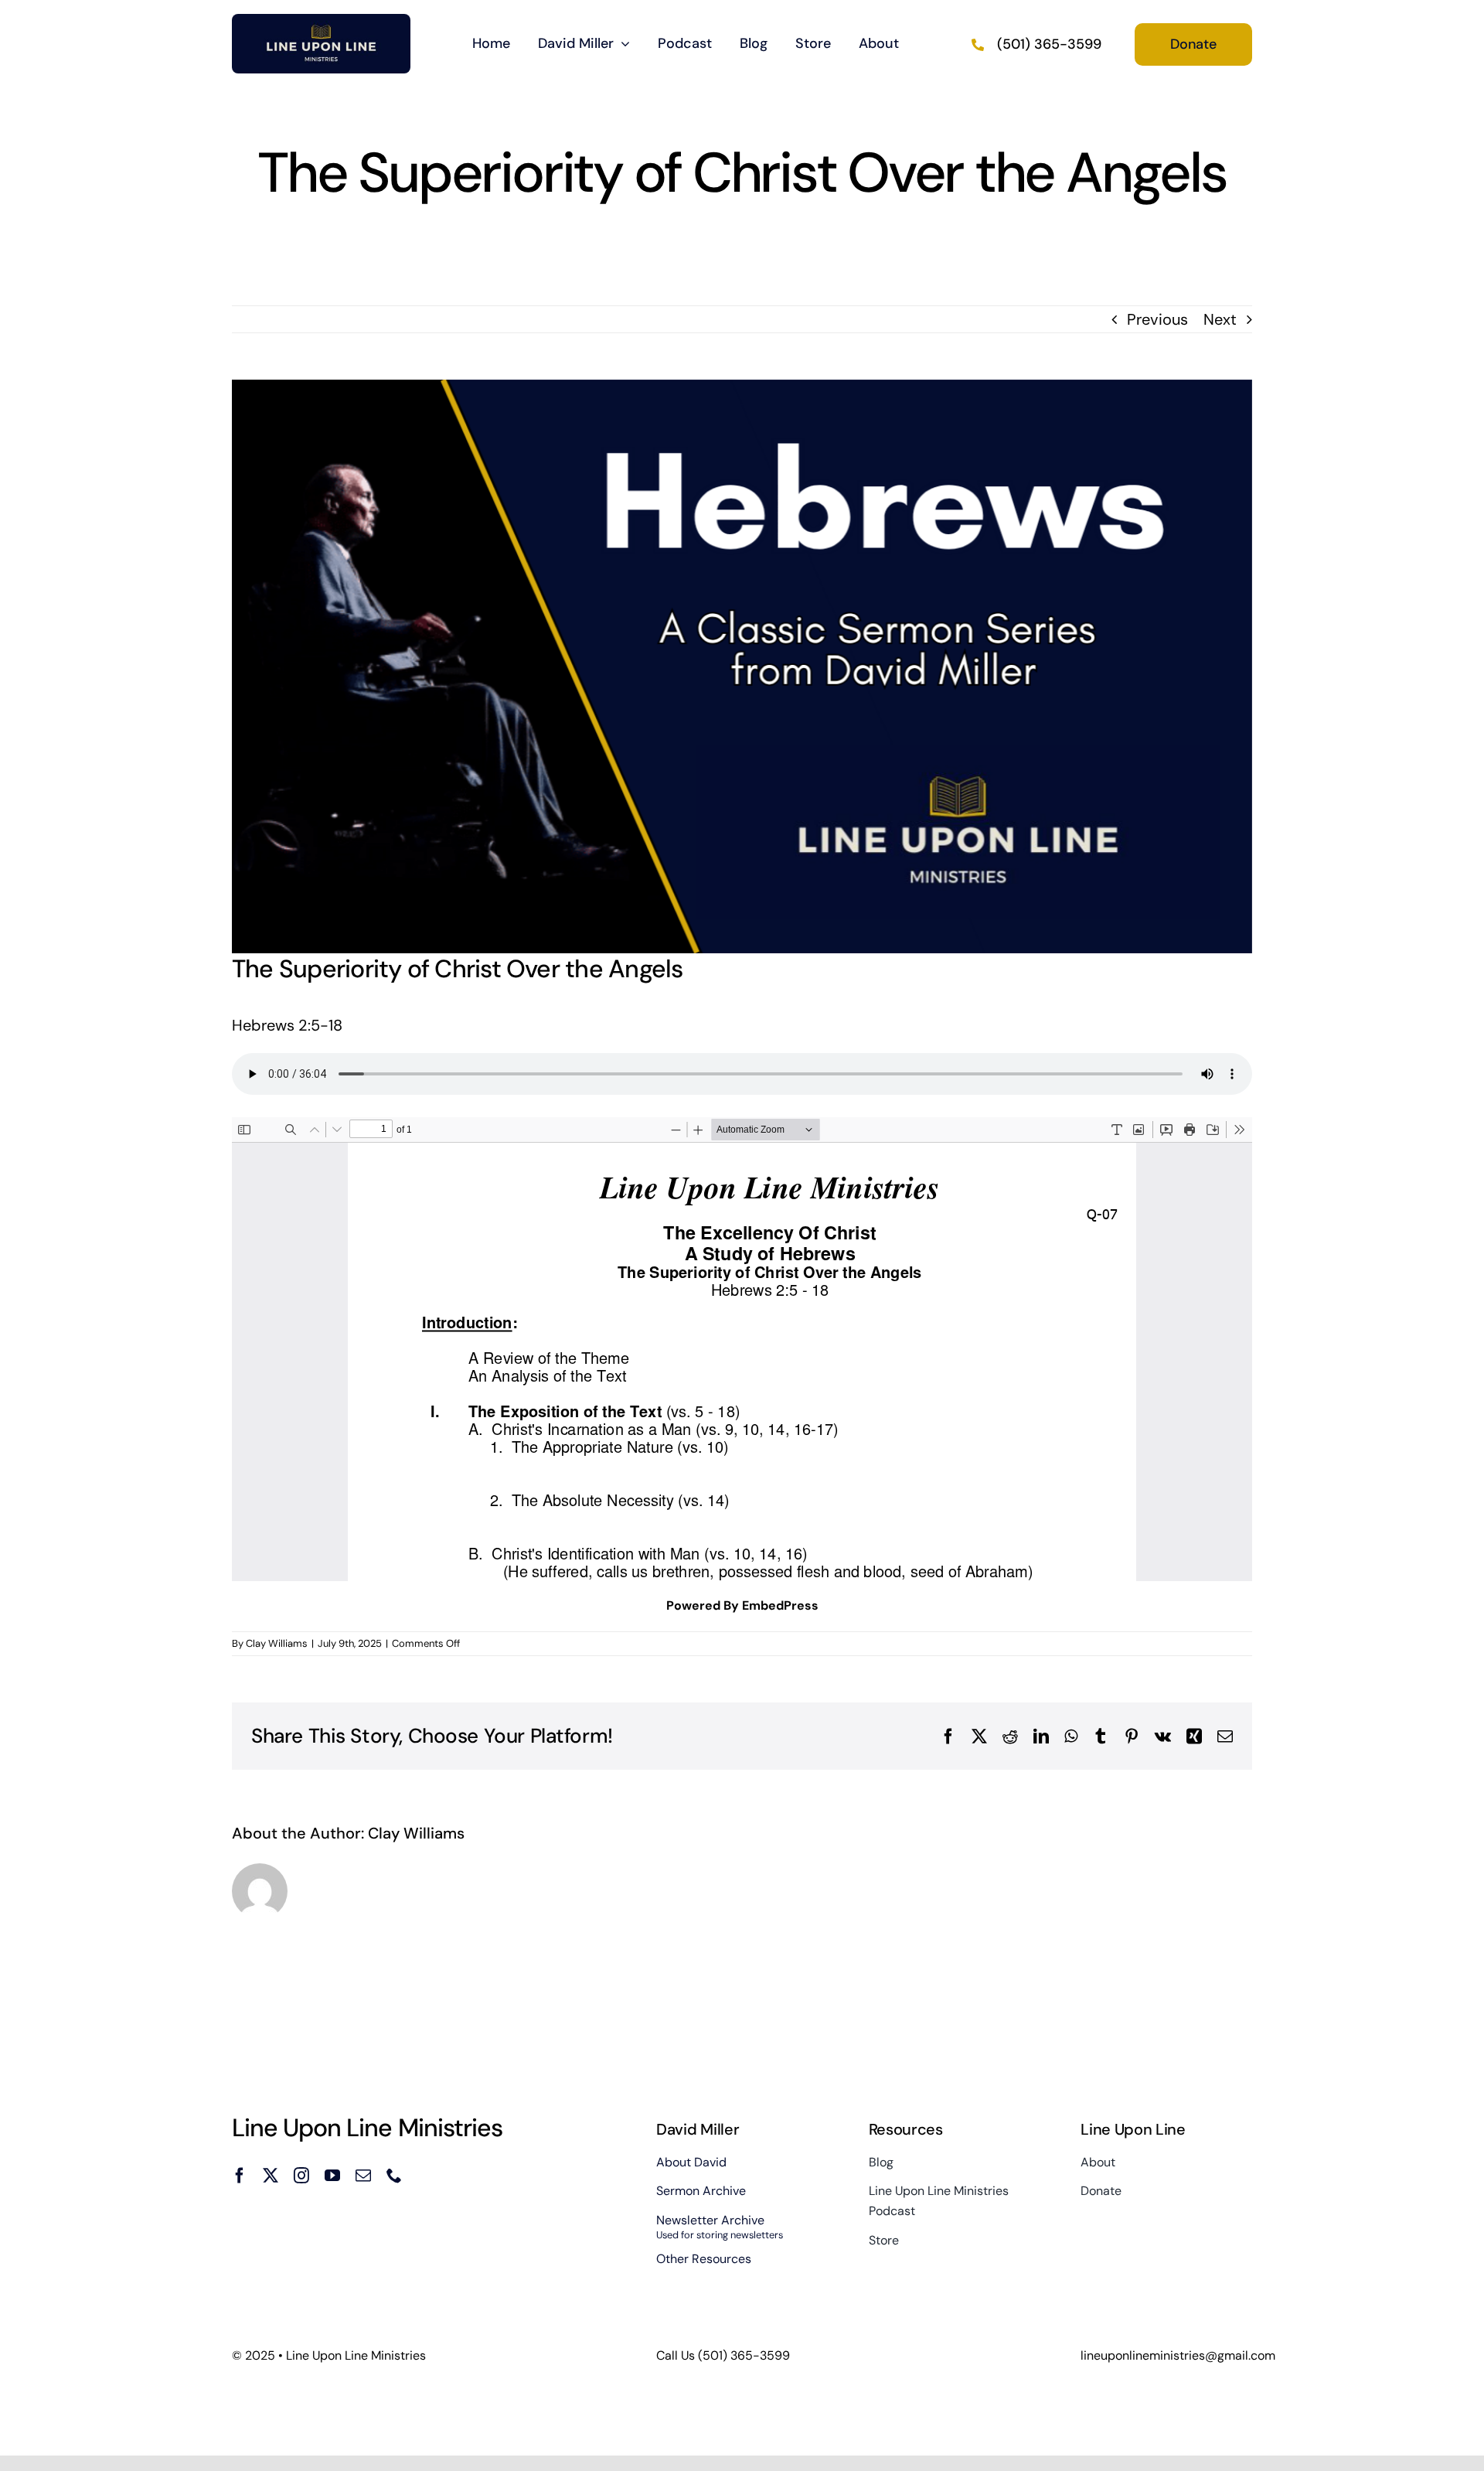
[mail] (363, 2176)
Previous (1157, 319)
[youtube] (332, 2176)
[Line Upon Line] (321, 22)
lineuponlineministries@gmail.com (1178, 2355)
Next (1220, 319)
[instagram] (301, 2176)
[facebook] (240, 2176)
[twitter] (271, 2176)
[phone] (394, 2176)
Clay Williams (277, 1643)
